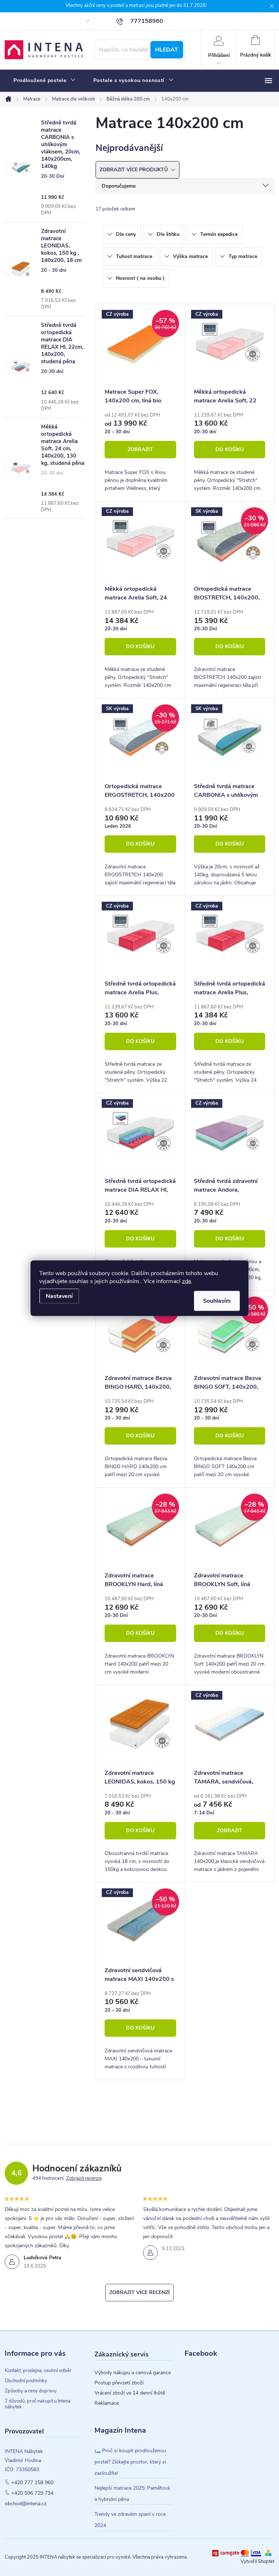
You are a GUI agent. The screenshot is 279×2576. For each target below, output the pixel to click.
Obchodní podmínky (26, 2381)
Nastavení (59, 1296)
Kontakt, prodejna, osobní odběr (38, 2371)
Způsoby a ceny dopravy (31, 2391)
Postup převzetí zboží (119, 2383)
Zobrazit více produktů (134, 170)
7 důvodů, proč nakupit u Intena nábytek (38, 2404)
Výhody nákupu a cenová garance (133, 2373)
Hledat (167, 50)
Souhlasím (217, 1301)
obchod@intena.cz (26, 2504)
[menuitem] (45, 81)
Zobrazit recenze (84, 2178)
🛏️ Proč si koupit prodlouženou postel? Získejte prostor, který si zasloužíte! (130, 2462)
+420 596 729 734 (32, 2493)
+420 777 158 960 (32, 2483)
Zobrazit (140, 449)
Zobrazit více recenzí (139, 2292)
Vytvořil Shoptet (257, 2561)
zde (187, 1281)
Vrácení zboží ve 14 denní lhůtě (130, 2393)
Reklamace (107, 2403)
